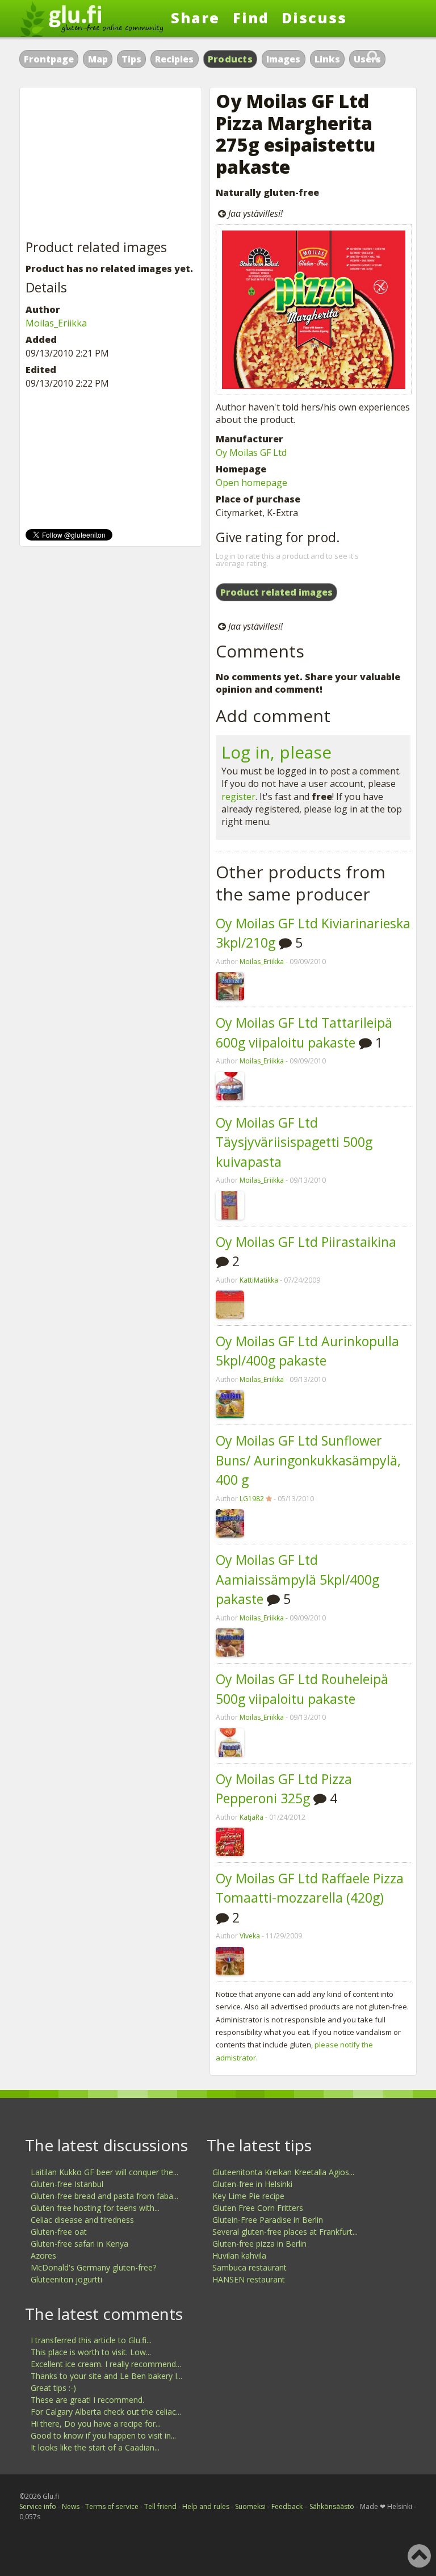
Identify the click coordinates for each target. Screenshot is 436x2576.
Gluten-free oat (59, 2232)
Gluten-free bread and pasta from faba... (104, 2196)
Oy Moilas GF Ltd (251, 453)
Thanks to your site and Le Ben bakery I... (106, 2376)
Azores (43, 2255)
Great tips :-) (53, 2388)
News (71, 2506)
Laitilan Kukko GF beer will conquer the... (104, 2172)
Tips (131, 59)
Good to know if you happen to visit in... (103, 2435)
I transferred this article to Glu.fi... (91, 2340)
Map (98, 59)
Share (195, 18)
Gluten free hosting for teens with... (95, 2208)
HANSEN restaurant (249, 2279)
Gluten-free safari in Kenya (79, 2244)
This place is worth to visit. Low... (91, 2352)
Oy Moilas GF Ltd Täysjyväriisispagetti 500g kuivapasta (294, 1142)
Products (230, 59)
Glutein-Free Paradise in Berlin (268, 2220)
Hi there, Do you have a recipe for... (96, 2424)
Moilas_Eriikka (262, 962)
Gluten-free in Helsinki (252, 2184)
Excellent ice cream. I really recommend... (106, 2364)
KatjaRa (251, 1817)
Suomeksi (250, 2506)
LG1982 (252, 1499)
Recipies (174, 59)
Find (251, 18)
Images (283, 59)
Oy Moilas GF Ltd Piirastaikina (306, 1242)
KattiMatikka (259, 1280)
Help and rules (206, 2506)
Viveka (250, 1936)
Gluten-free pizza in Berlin (259, 2244)
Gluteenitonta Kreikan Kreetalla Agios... (283, 2172)
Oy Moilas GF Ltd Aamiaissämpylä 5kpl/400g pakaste (297, 1579)
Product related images (276, 592)
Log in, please (276, 752)
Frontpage (49, 59)
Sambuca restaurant (250, 2267)
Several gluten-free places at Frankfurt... (285, 2232)
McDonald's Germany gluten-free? (93, 2267)
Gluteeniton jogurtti (66, 2279)
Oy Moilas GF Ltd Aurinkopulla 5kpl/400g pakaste (307, 1351)
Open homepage (251, 483)
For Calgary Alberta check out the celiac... (106, 2412)
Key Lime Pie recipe (248, 2196)
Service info (38, 2506)
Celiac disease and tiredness (82, 2220)
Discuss (314, 18)
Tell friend (160, 2506)
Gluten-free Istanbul (67, 2184)
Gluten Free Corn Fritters (258, 2208)
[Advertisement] (111, 164)
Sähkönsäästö (332, 2506)
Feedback (287, 2506)
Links (327, 59)
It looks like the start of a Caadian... (95, 2447)
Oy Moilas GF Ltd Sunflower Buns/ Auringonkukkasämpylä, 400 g (308, 1460)
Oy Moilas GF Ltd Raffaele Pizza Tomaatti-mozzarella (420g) (310, 1888)
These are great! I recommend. (87, 2400)
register (238, 797)
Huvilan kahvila (239, 2255)
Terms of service (112, 2506)
